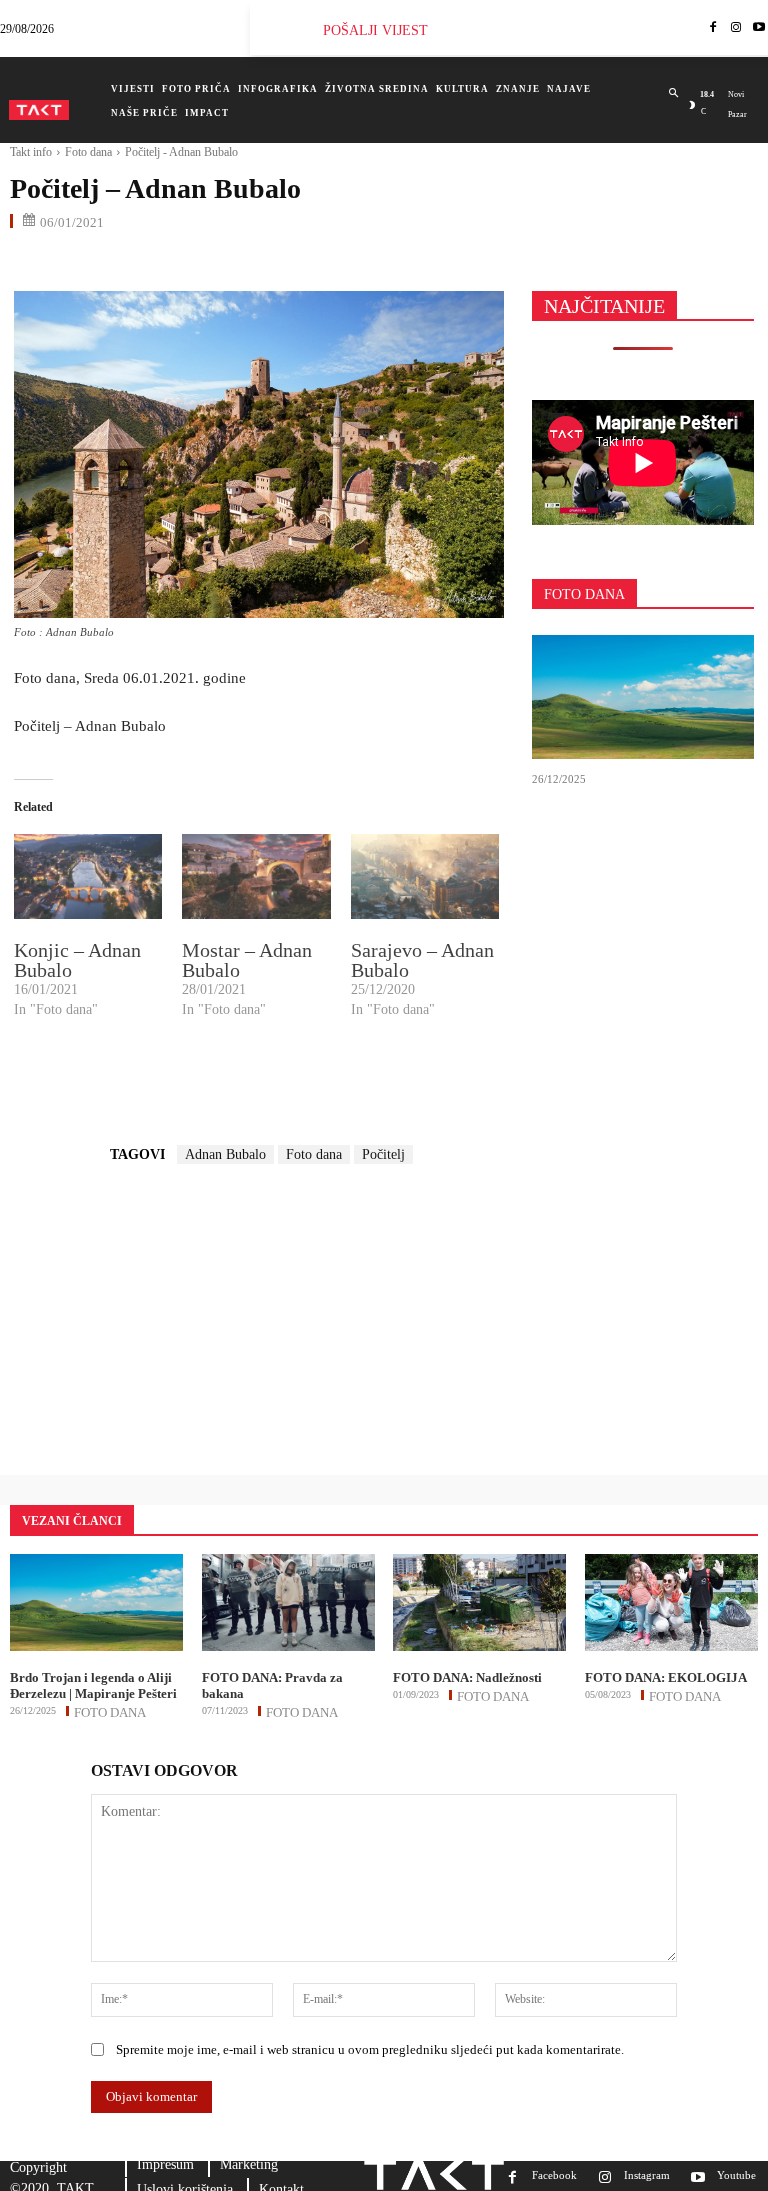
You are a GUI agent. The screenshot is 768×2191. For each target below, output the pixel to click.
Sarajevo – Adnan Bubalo (422, 960)
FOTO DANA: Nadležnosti (467, 1677)
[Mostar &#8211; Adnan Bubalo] (256, 876)
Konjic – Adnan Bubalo (77, 960)
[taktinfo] (39, 110)
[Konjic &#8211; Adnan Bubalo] (88, 876)
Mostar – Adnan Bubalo (247, 960)
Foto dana (88, 152)
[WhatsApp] (122, 264)
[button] (673, 93)
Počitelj (383, 1154)
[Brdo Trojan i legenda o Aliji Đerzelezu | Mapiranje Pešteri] (643, 697)
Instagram (647, 2175)
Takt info (31, 152)
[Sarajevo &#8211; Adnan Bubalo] (425, 876)
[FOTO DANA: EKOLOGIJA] (671, 1602)
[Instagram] (736, 28)
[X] (76, 264)
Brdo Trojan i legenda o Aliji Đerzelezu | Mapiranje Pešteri (93, 1685)
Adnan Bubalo (225, 1154)
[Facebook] (713, 28)
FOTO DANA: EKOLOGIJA (666, 1677)
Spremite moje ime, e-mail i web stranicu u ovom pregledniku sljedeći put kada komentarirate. (370, 2049)
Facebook (554, 2175)
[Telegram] (214, 264)
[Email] (168, 264)
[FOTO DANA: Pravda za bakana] (288, 1602)
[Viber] (260, 264)
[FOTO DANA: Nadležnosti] (479, 1602)
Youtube (736, 2175)
